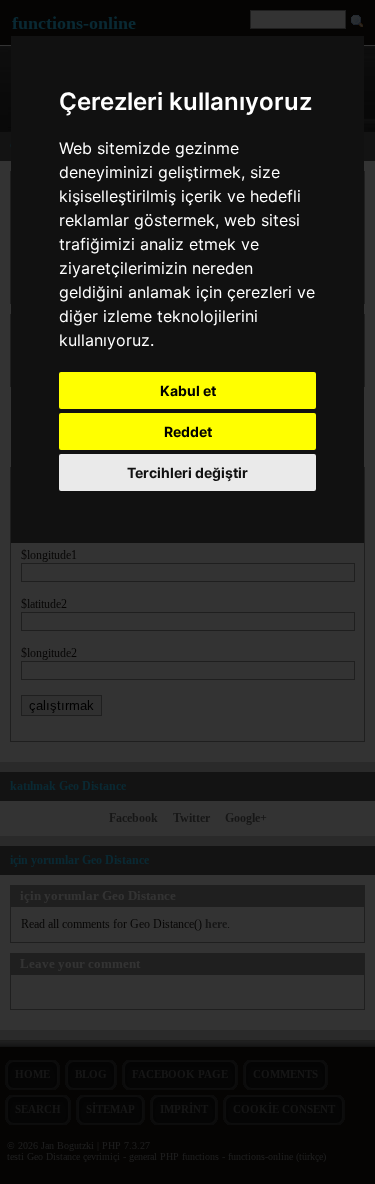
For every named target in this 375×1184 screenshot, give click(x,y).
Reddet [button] (188, 431)
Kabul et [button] (188, 390)
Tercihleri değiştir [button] (187, 472)
